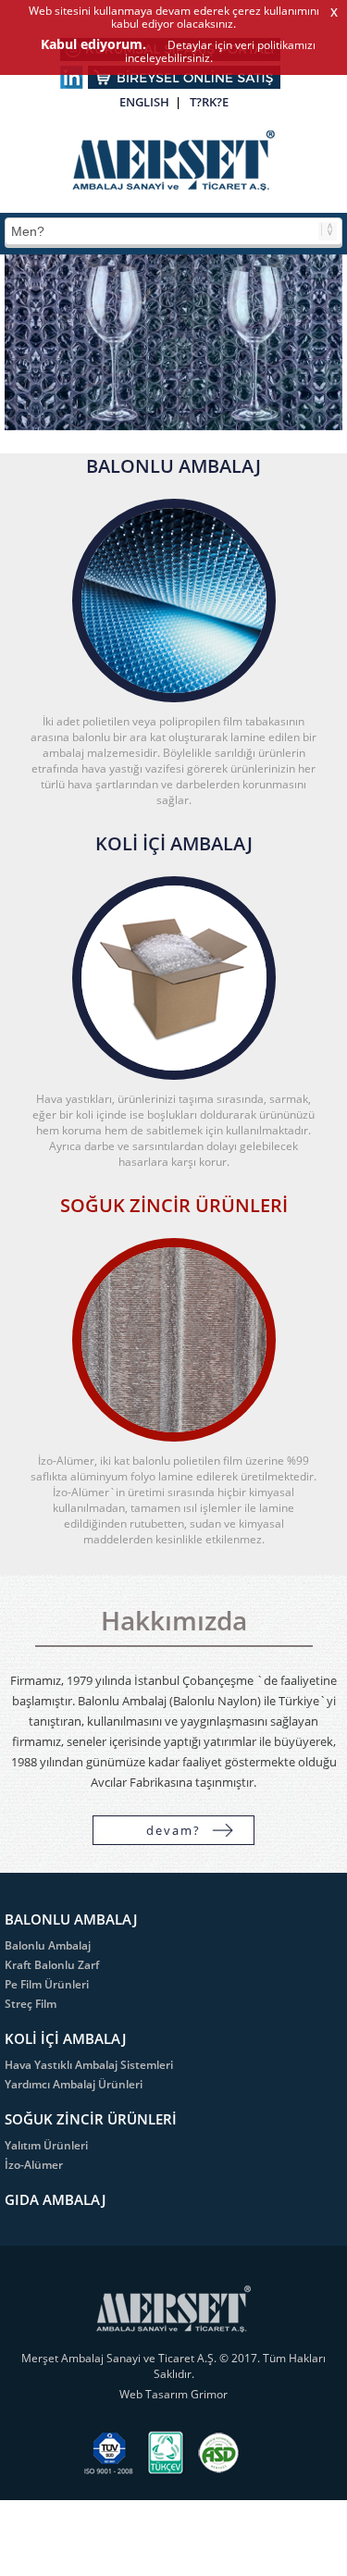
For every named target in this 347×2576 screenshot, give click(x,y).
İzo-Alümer (34, 2165)
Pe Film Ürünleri (47, 1984)
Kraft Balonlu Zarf (52, 1965)
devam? (173, 1830)
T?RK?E (209, 102)
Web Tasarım (155, 2394)
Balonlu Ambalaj (48, 1945)
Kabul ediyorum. (93, 44)
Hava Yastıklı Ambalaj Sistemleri (89, 2065)
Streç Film (31, 2004)
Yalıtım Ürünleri (46, 2145)
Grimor (209, 2394)
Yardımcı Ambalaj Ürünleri (74, 2084)
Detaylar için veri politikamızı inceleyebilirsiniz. (220, 51)
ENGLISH (144, 102)
